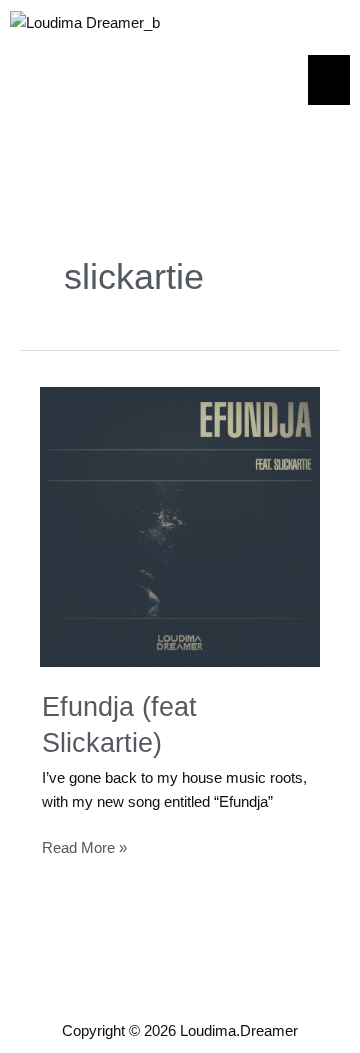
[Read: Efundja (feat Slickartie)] (180, 526)
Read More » (84, 846)
